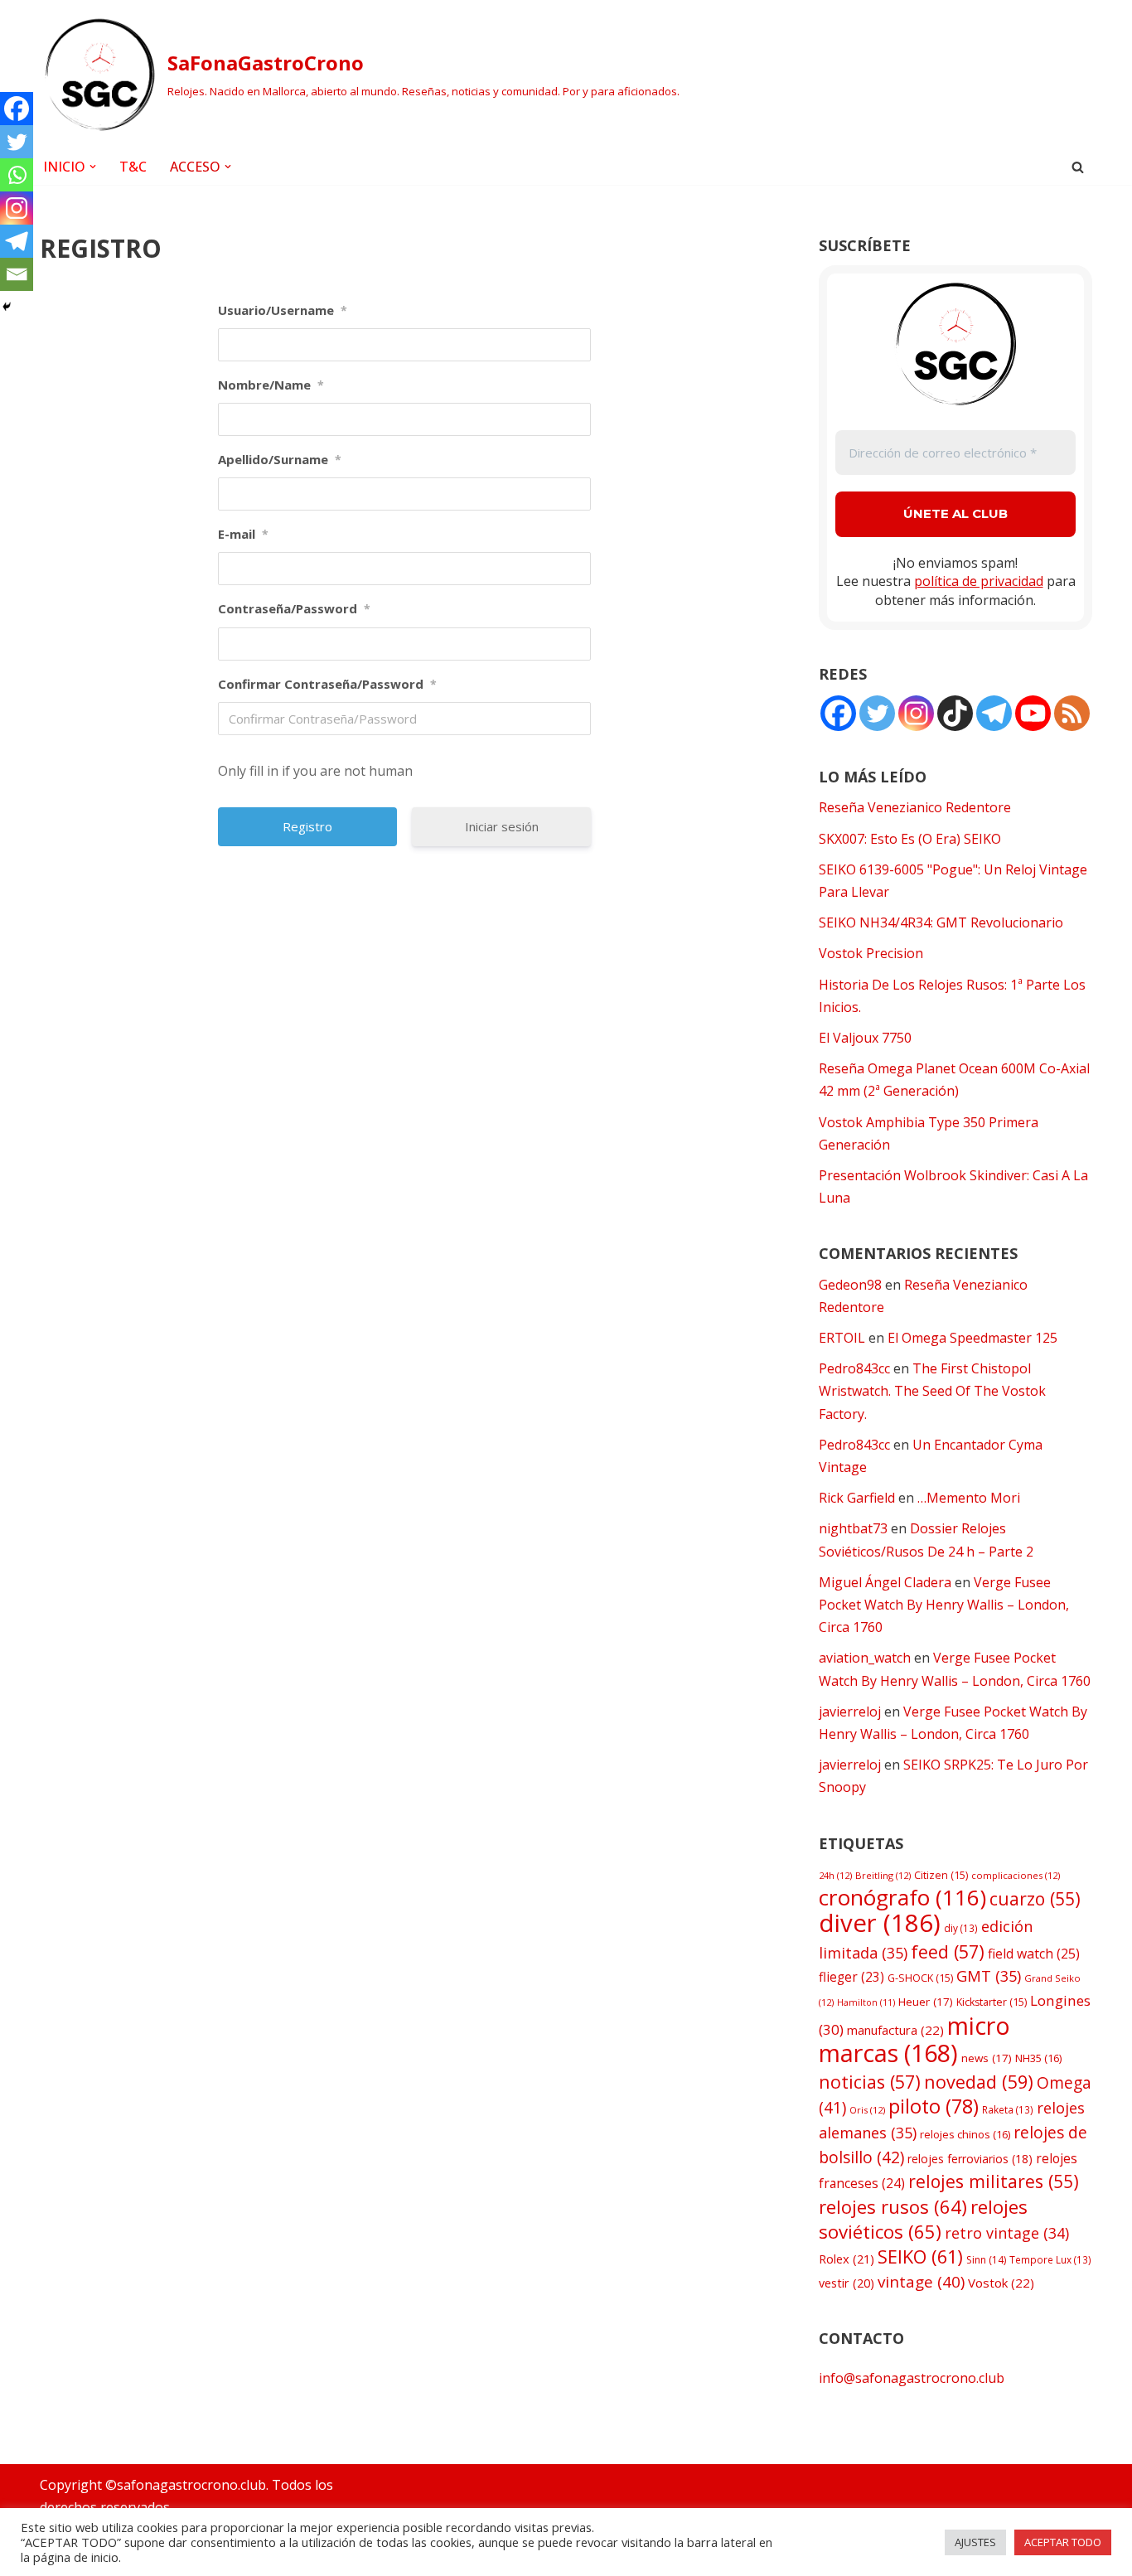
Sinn (986, 2260)
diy (961, 1928)
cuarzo (1035, 1898)
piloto (934, 2106)
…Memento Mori (969, 1498)
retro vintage (1007, 2233)
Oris (867, 2110)
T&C (133, 167)
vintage (921, 2282)
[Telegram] (17, 241)
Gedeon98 (850, 1285)
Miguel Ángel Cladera (885, 1582)
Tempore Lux (1050, 2259)
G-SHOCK (920, 1978)
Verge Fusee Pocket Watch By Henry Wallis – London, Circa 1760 (944, 1605)
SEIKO (920, 2256)
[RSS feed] (1072, 713)
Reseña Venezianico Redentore (915, 807)
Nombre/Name (271, 385)
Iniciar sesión (502, 826)
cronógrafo (902, 1897)
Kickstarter (992, 2002)
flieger (851, 1977)
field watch (1034, 1954)
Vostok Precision (871, 953)
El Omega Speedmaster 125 (972, 1338)
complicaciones (1016, 1875)
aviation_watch (865, 1658)
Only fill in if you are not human (315, 771)
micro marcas (914, 2039)
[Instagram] (17, 208)
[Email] (17, 274)
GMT (989, 1976)
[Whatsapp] (17, 175)
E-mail (243, 534)
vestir (847, 2283)
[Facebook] (17, 109)
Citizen (941, 1875)
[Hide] (7, 307)
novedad (979, 2082)
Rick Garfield (857, 1498)
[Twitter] (17, 142)
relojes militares (994, 2181)
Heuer (926, 2002)
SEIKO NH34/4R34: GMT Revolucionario (941, 922)
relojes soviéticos (923, 2219)
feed (948, 1951)
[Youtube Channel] (1033, 713)
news (987, 2058)
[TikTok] (955, 713)
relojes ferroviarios (970, 2159)
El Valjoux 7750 (865, 1038)
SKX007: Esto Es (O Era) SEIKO (910, 839)
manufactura (895, 2030)
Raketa (1008, 2109)
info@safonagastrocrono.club (912, 2378)
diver (880, 1923)
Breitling (883, 1875)
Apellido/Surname (280, 459)
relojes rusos (893, 2206)
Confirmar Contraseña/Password (327, 684)
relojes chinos (965, 2134)
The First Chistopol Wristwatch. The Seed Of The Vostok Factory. (932, 1391)
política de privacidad (979, 581)
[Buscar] (1078, 167)
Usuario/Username (283, 310)
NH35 (1038, 2058)
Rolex (847, 2259)
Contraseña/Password (294, 608)
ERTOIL (842, 1338)
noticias (870, 2082)
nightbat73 (853, 1528)
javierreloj (850, 1712)
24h (835, 1875)
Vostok (1001, 2283)
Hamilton (866, 2002)
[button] (93, 167)
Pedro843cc (854, 1368)
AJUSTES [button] (975, 2542)
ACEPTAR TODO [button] (1063, 2542)
